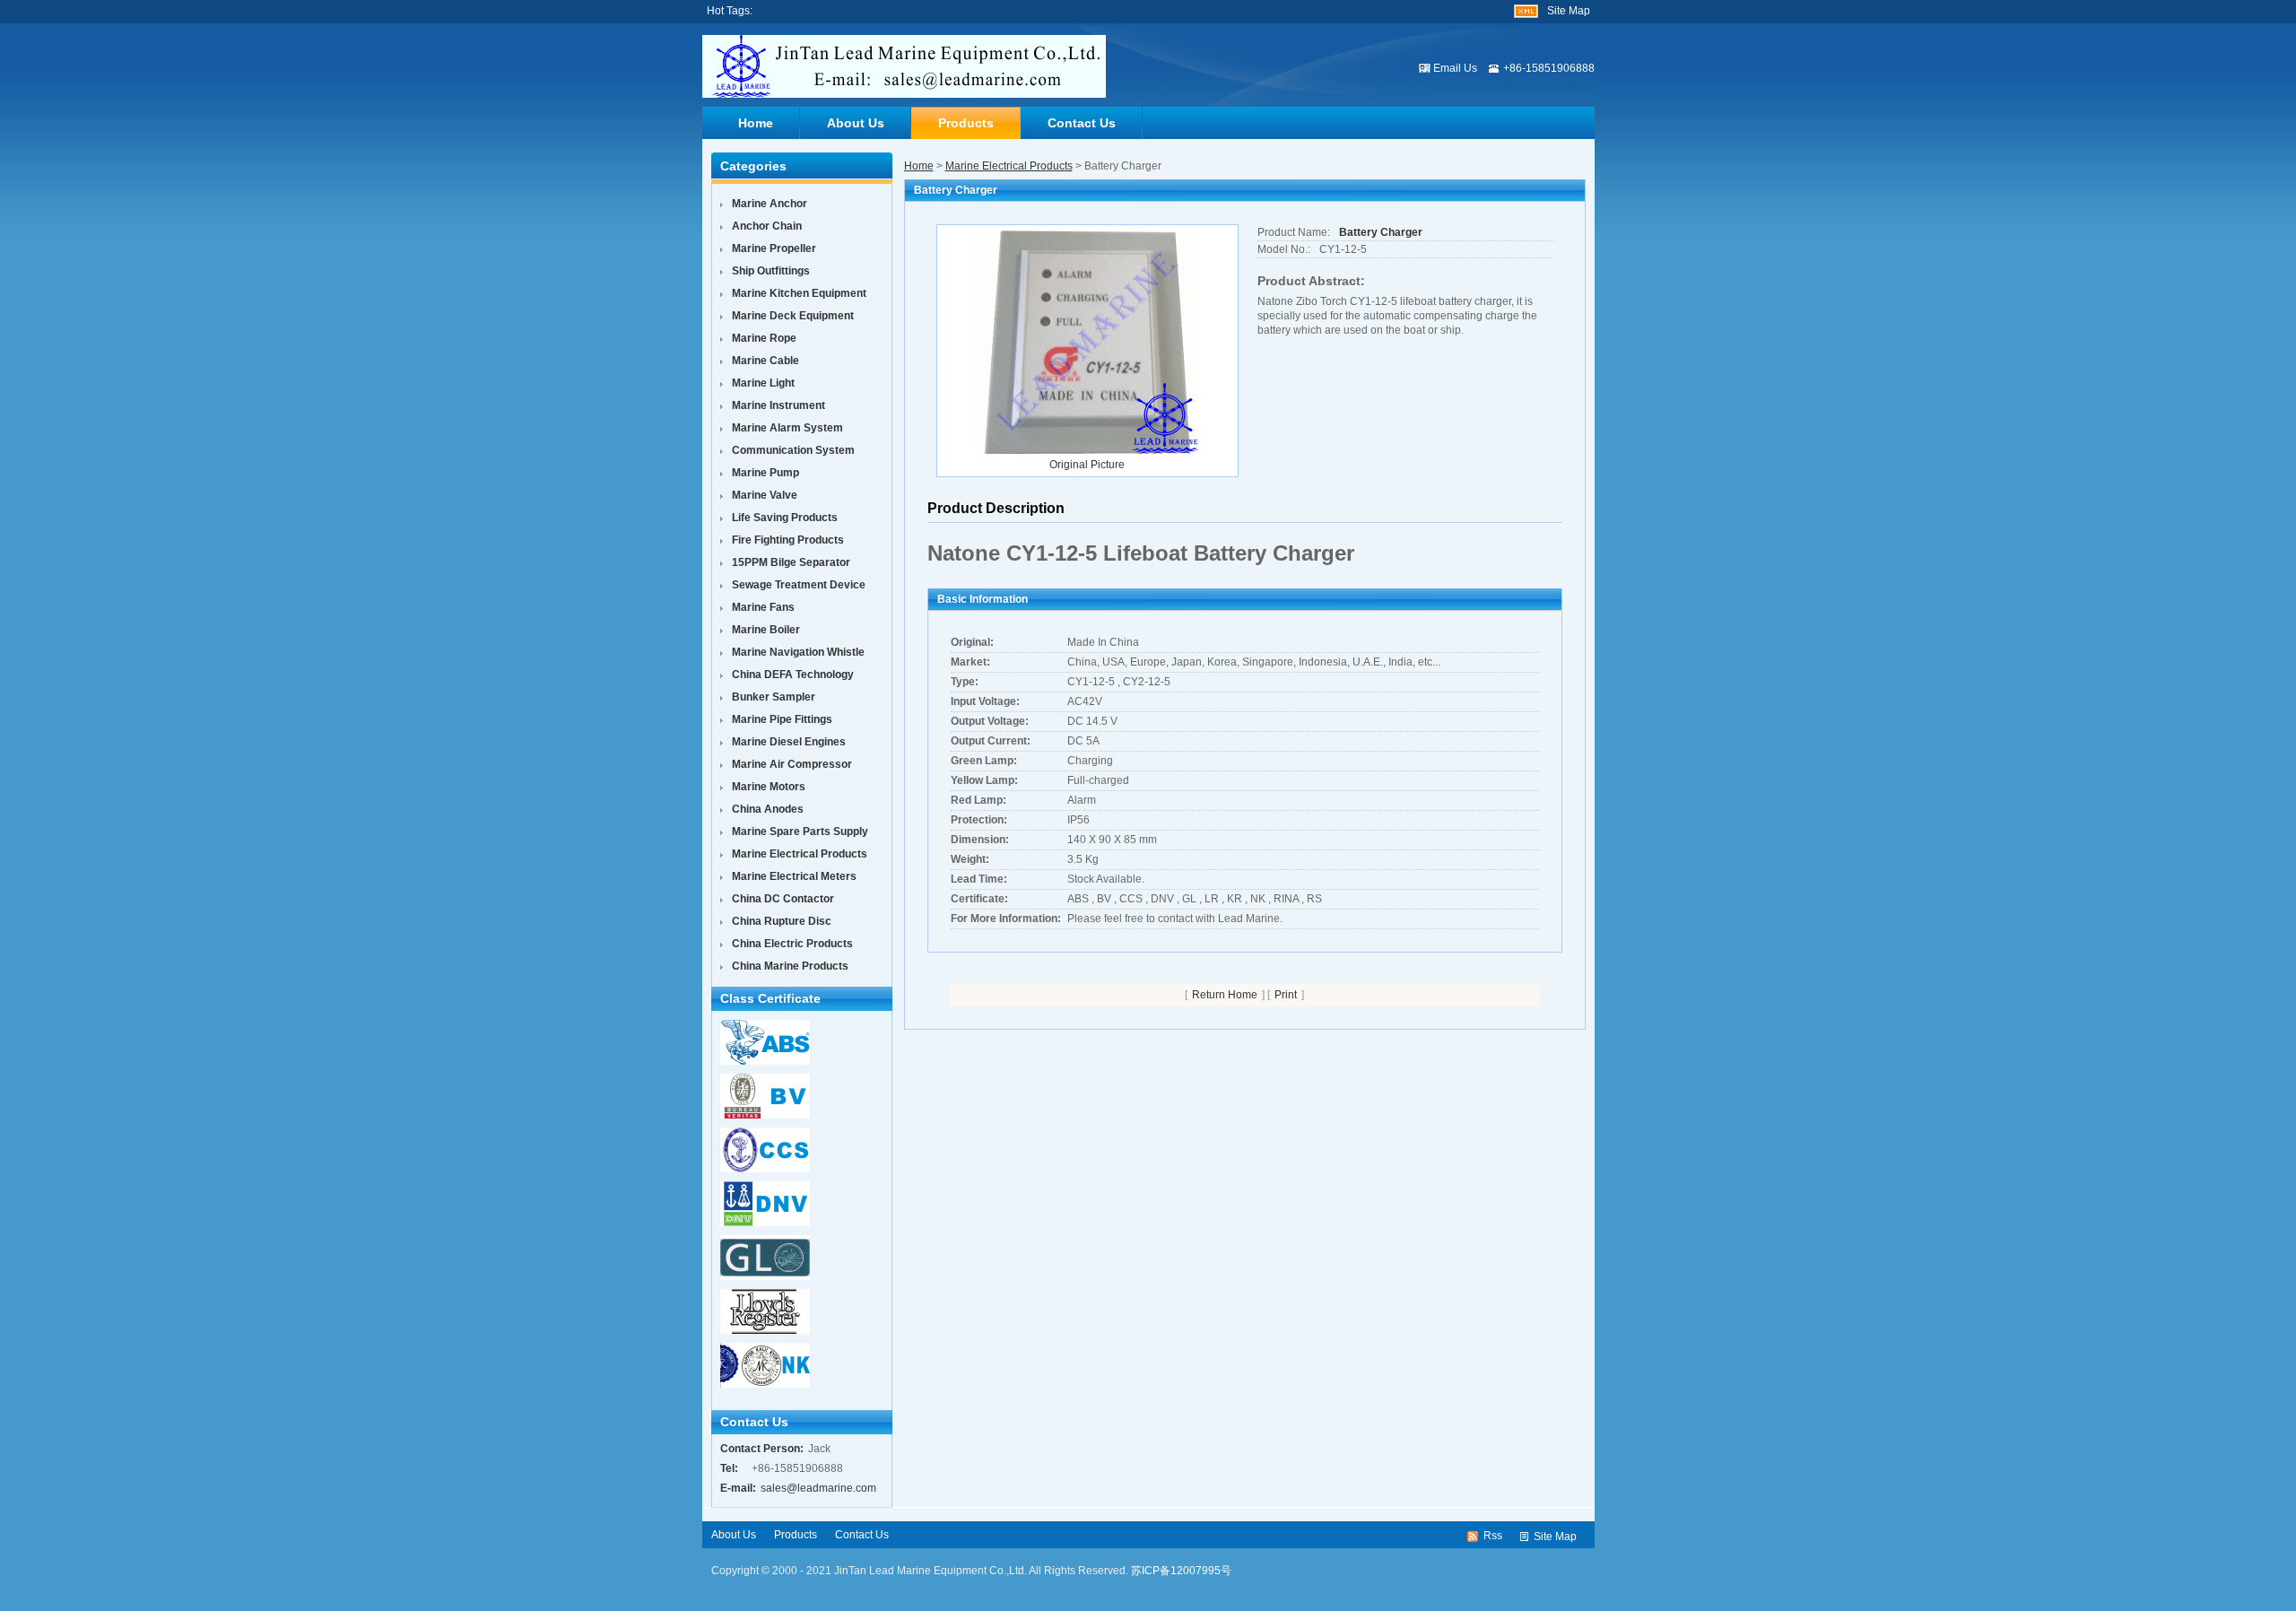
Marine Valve (765, 495)
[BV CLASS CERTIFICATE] (761, 1115)
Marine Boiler (766, 630)
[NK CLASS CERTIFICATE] (761, 1384)
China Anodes (768, 809)
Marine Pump (765, 473)
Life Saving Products (785, 518)
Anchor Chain (767, 226)
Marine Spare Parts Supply (800, 832)
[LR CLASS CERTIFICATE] (761, 1330)
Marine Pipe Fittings (782, 719)
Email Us (1455, 68)
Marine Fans (763, 607)
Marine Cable (765, 361)
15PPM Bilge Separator (791, 562)
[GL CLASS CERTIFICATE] (761, 1276)
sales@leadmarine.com (818, 1488)
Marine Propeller (774, 248)
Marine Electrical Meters (794, 876)
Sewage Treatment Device (799, 585)
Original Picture (1087, 465)
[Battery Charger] (1087, 341)
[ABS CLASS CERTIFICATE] (761, 1061)
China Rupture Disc (782, 921)
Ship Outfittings (771, 271)
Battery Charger (1381, 232)
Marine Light (763, 383)
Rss (1493, 1536)
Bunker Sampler (774, 697)
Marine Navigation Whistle (798, 652)
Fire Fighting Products (788, 540)
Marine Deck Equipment (793, 316)
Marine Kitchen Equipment (799, 293)
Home (756, 123)
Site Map (1569, 11)
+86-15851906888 (1549, 68)
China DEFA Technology (793, 675)
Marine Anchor (770, 204)
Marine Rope (764, 338)
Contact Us (1082, 123)
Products (966, 123)
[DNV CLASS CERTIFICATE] (761, 1223)
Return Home (1225, 995)
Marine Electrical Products (1009, 166)
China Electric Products (792, 944)
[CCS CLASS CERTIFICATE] (761, 1169)
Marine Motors (769, 787)
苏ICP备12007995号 (1181, 1571)
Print (1286, 995)
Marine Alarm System (787, 428)
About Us (856, 123)
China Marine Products (790, 966)
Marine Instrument (778, 405)
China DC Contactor (783, 899)
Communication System (793, 450)
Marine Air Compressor (792, 764)
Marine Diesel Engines (789, 742)
